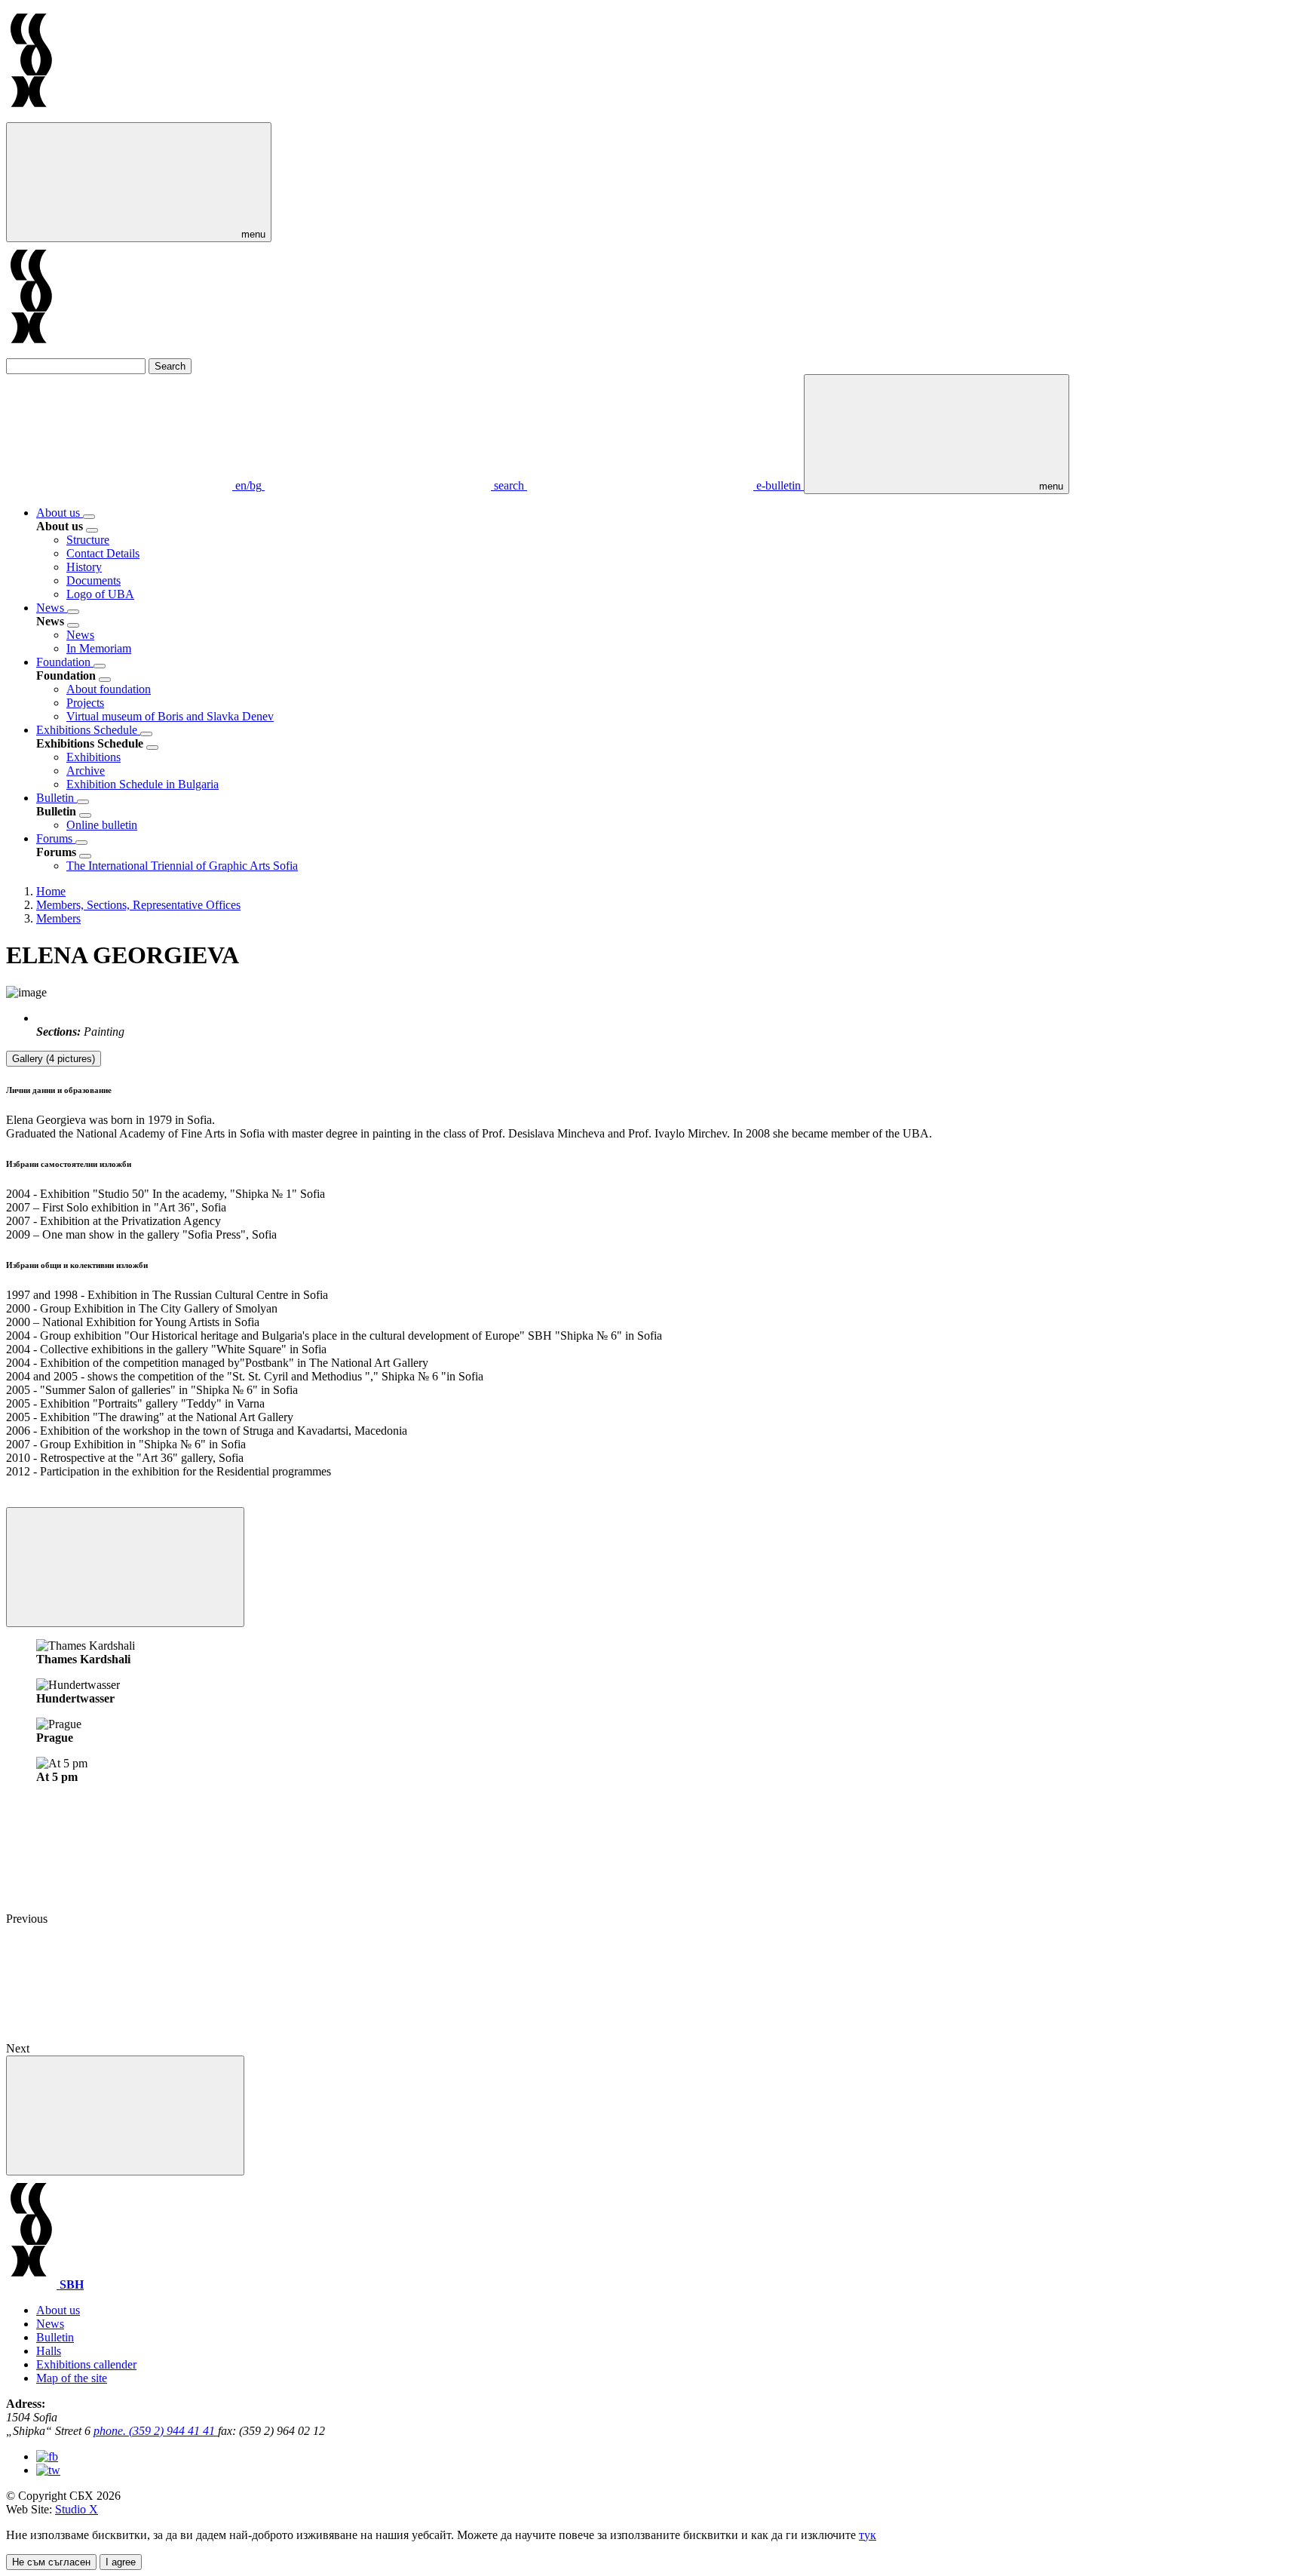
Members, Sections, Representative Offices (138, 905)
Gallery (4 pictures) (54, 1059)
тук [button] (868, 2535)
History (84, 567)
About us (60, 513)
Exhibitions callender (86, 2364)
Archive (86, 771)
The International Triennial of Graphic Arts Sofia (182, 866)
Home (51, 891)
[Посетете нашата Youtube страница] (48, 2470)
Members (58, 918)
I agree (121, 2562)
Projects (85, 703)
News (52, 608)
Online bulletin (102, 825)
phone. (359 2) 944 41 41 (156, 2431)
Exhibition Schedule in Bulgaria (143, 784)
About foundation (109, 689)
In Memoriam (99, 648)
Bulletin (57, 798)
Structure (88, 540)
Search (170, 366)
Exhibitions (94, 757)
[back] (92, 530)
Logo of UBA (100, 594)
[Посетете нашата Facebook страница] (47, 2456)
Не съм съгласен (51, 2562)
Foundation (65, 662)
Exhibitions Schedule (88, 730)
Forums (56, 838)
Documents (94, 580)
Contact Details (103, 553)
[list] (89, 517)
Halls (49, 2351)
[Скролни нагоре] (125, 2115)
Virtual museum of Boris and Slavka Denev (170, 716)
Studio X (77, 2509)
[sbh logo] (31, 115)
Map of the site (72, 2378)
